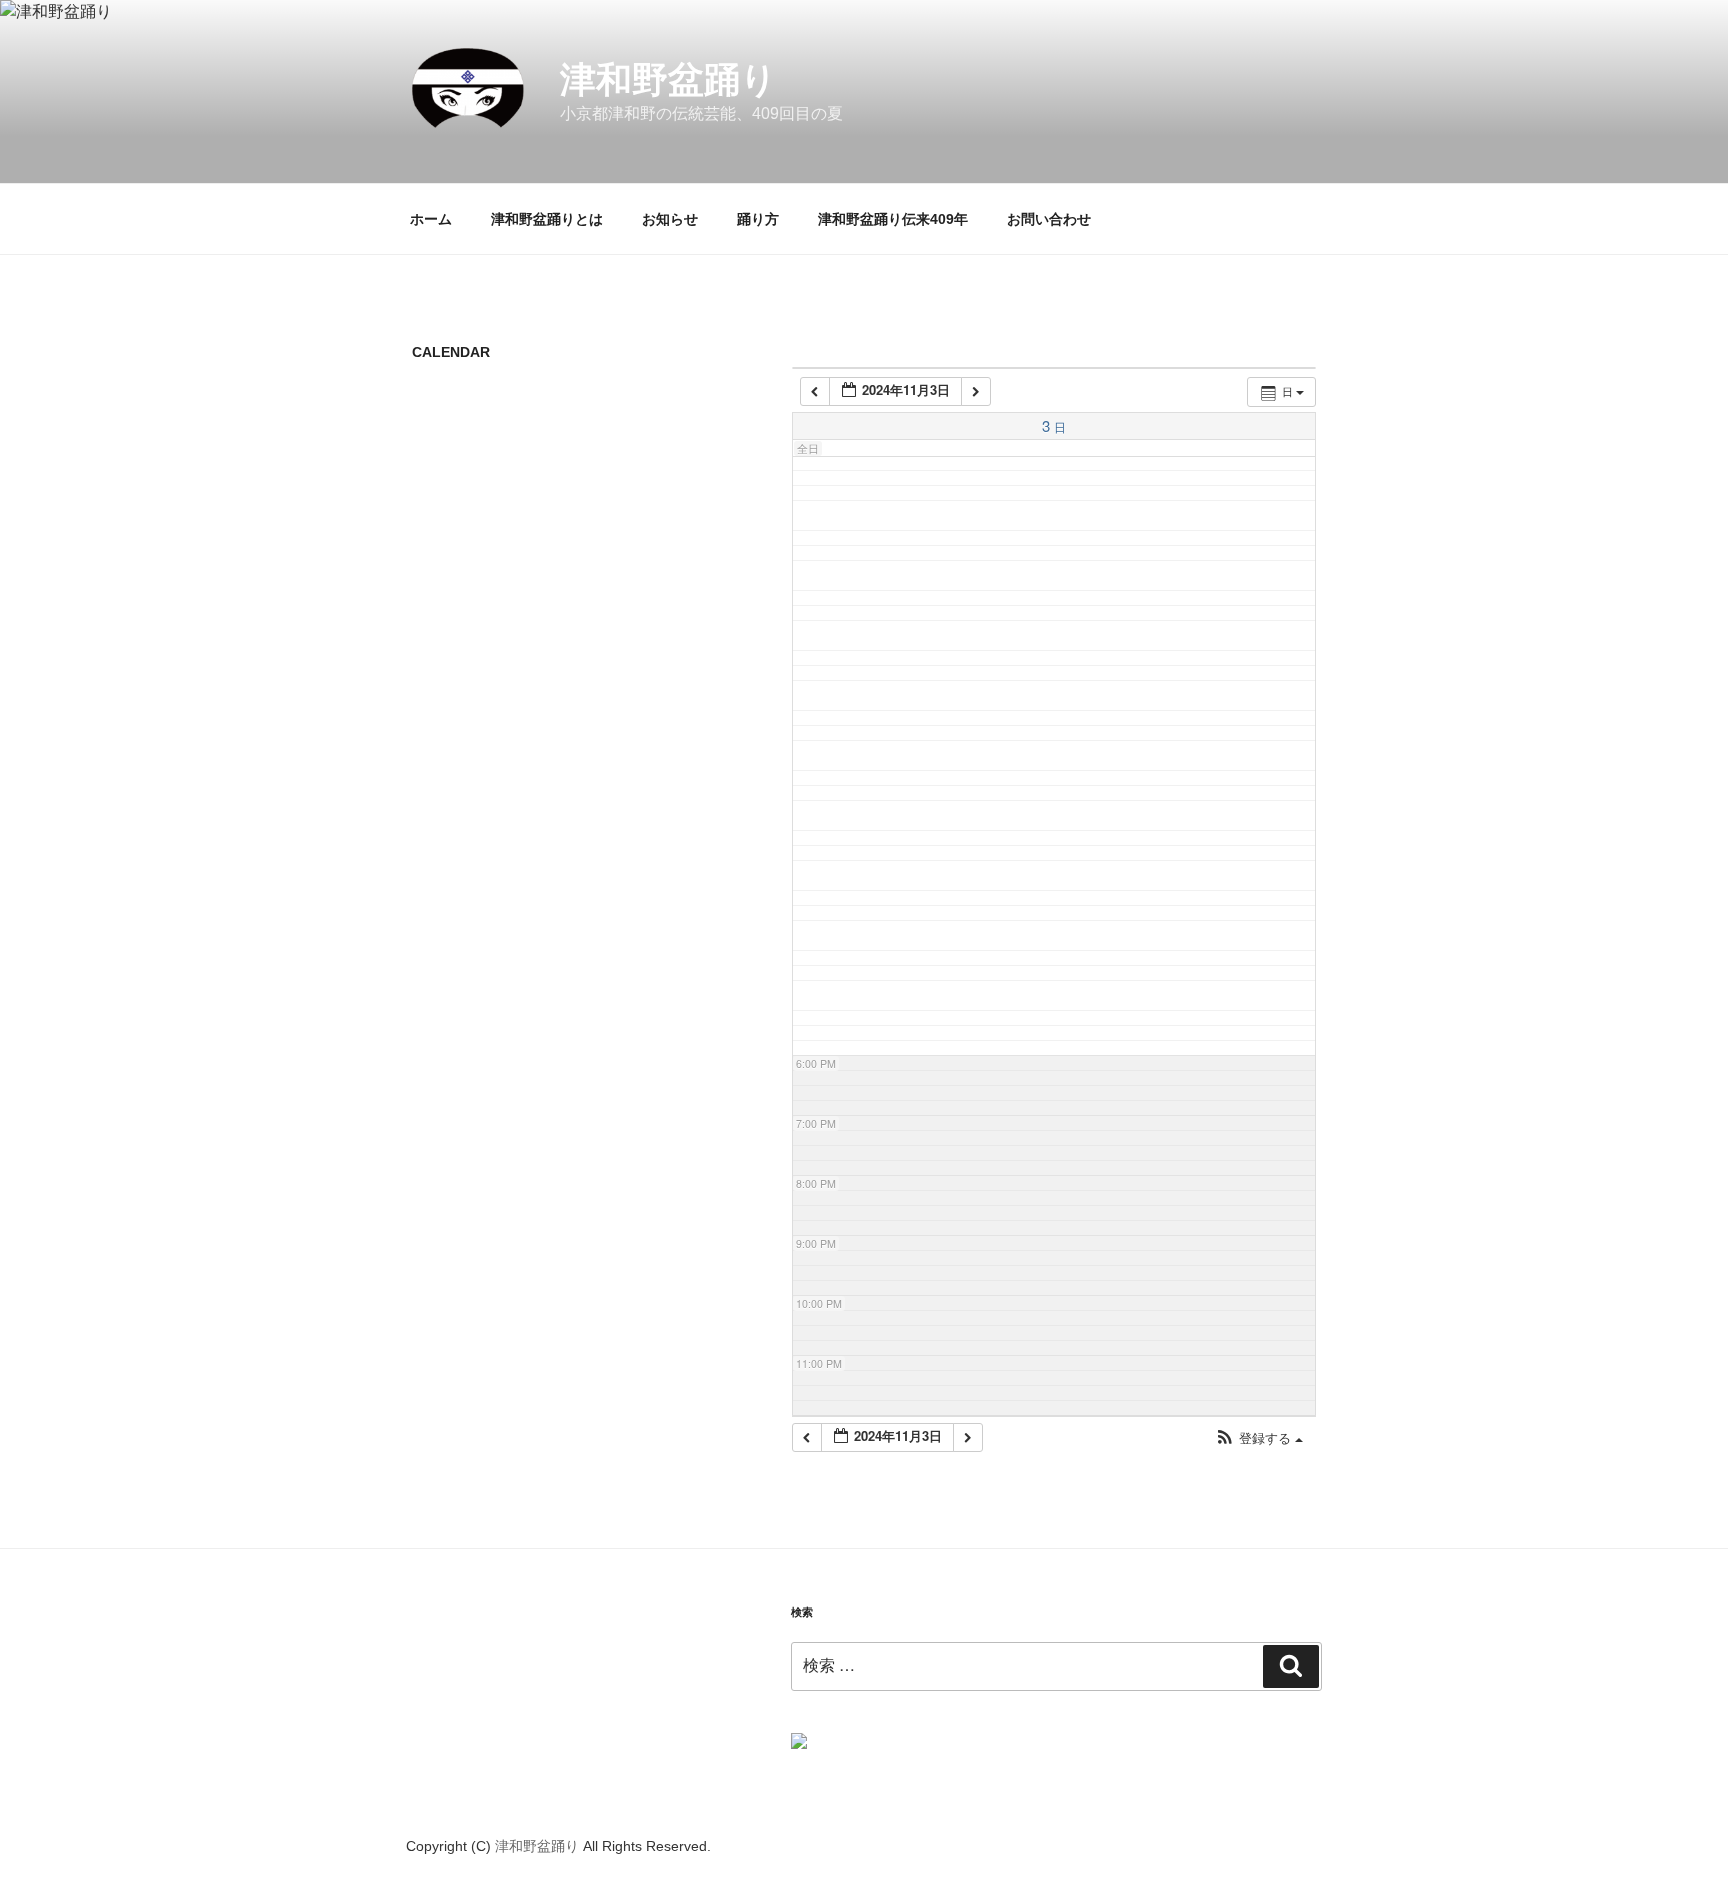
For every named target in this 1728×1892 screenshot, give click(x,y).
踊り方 (758, 219)
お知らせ (670, 219)
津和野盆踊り (668, 79)
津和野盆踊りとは (547, 219)
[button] (1259, 1438)
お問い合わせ (1049, 219)
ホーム (431, 219)
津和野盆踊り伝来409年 (893, 219)
